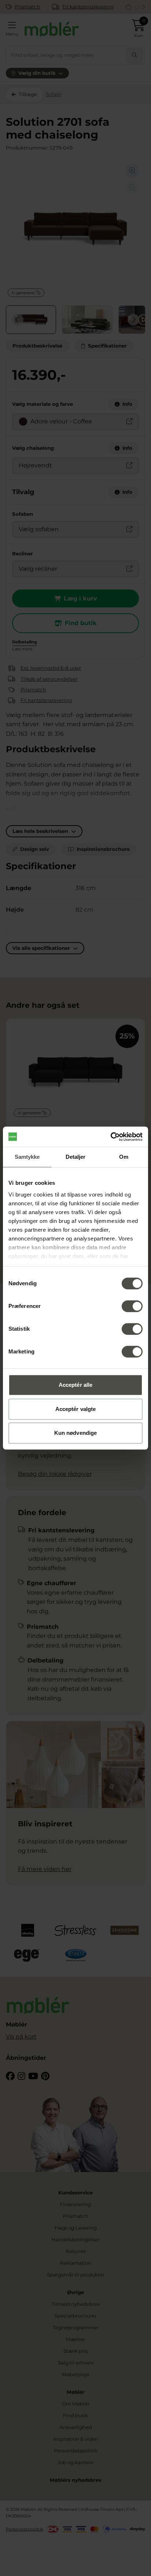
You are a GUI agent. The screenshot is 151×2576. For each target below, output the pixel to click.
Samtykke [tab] (27, 1157)
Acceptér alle (75, 1385)
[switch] (132, 1306)
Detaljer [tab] (76, 1157)
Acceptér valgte (76, 1409)
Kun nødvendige (75, 1433)
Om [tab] (124, 1157)
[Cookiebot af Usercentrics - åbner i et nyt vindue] (111, 1137)
